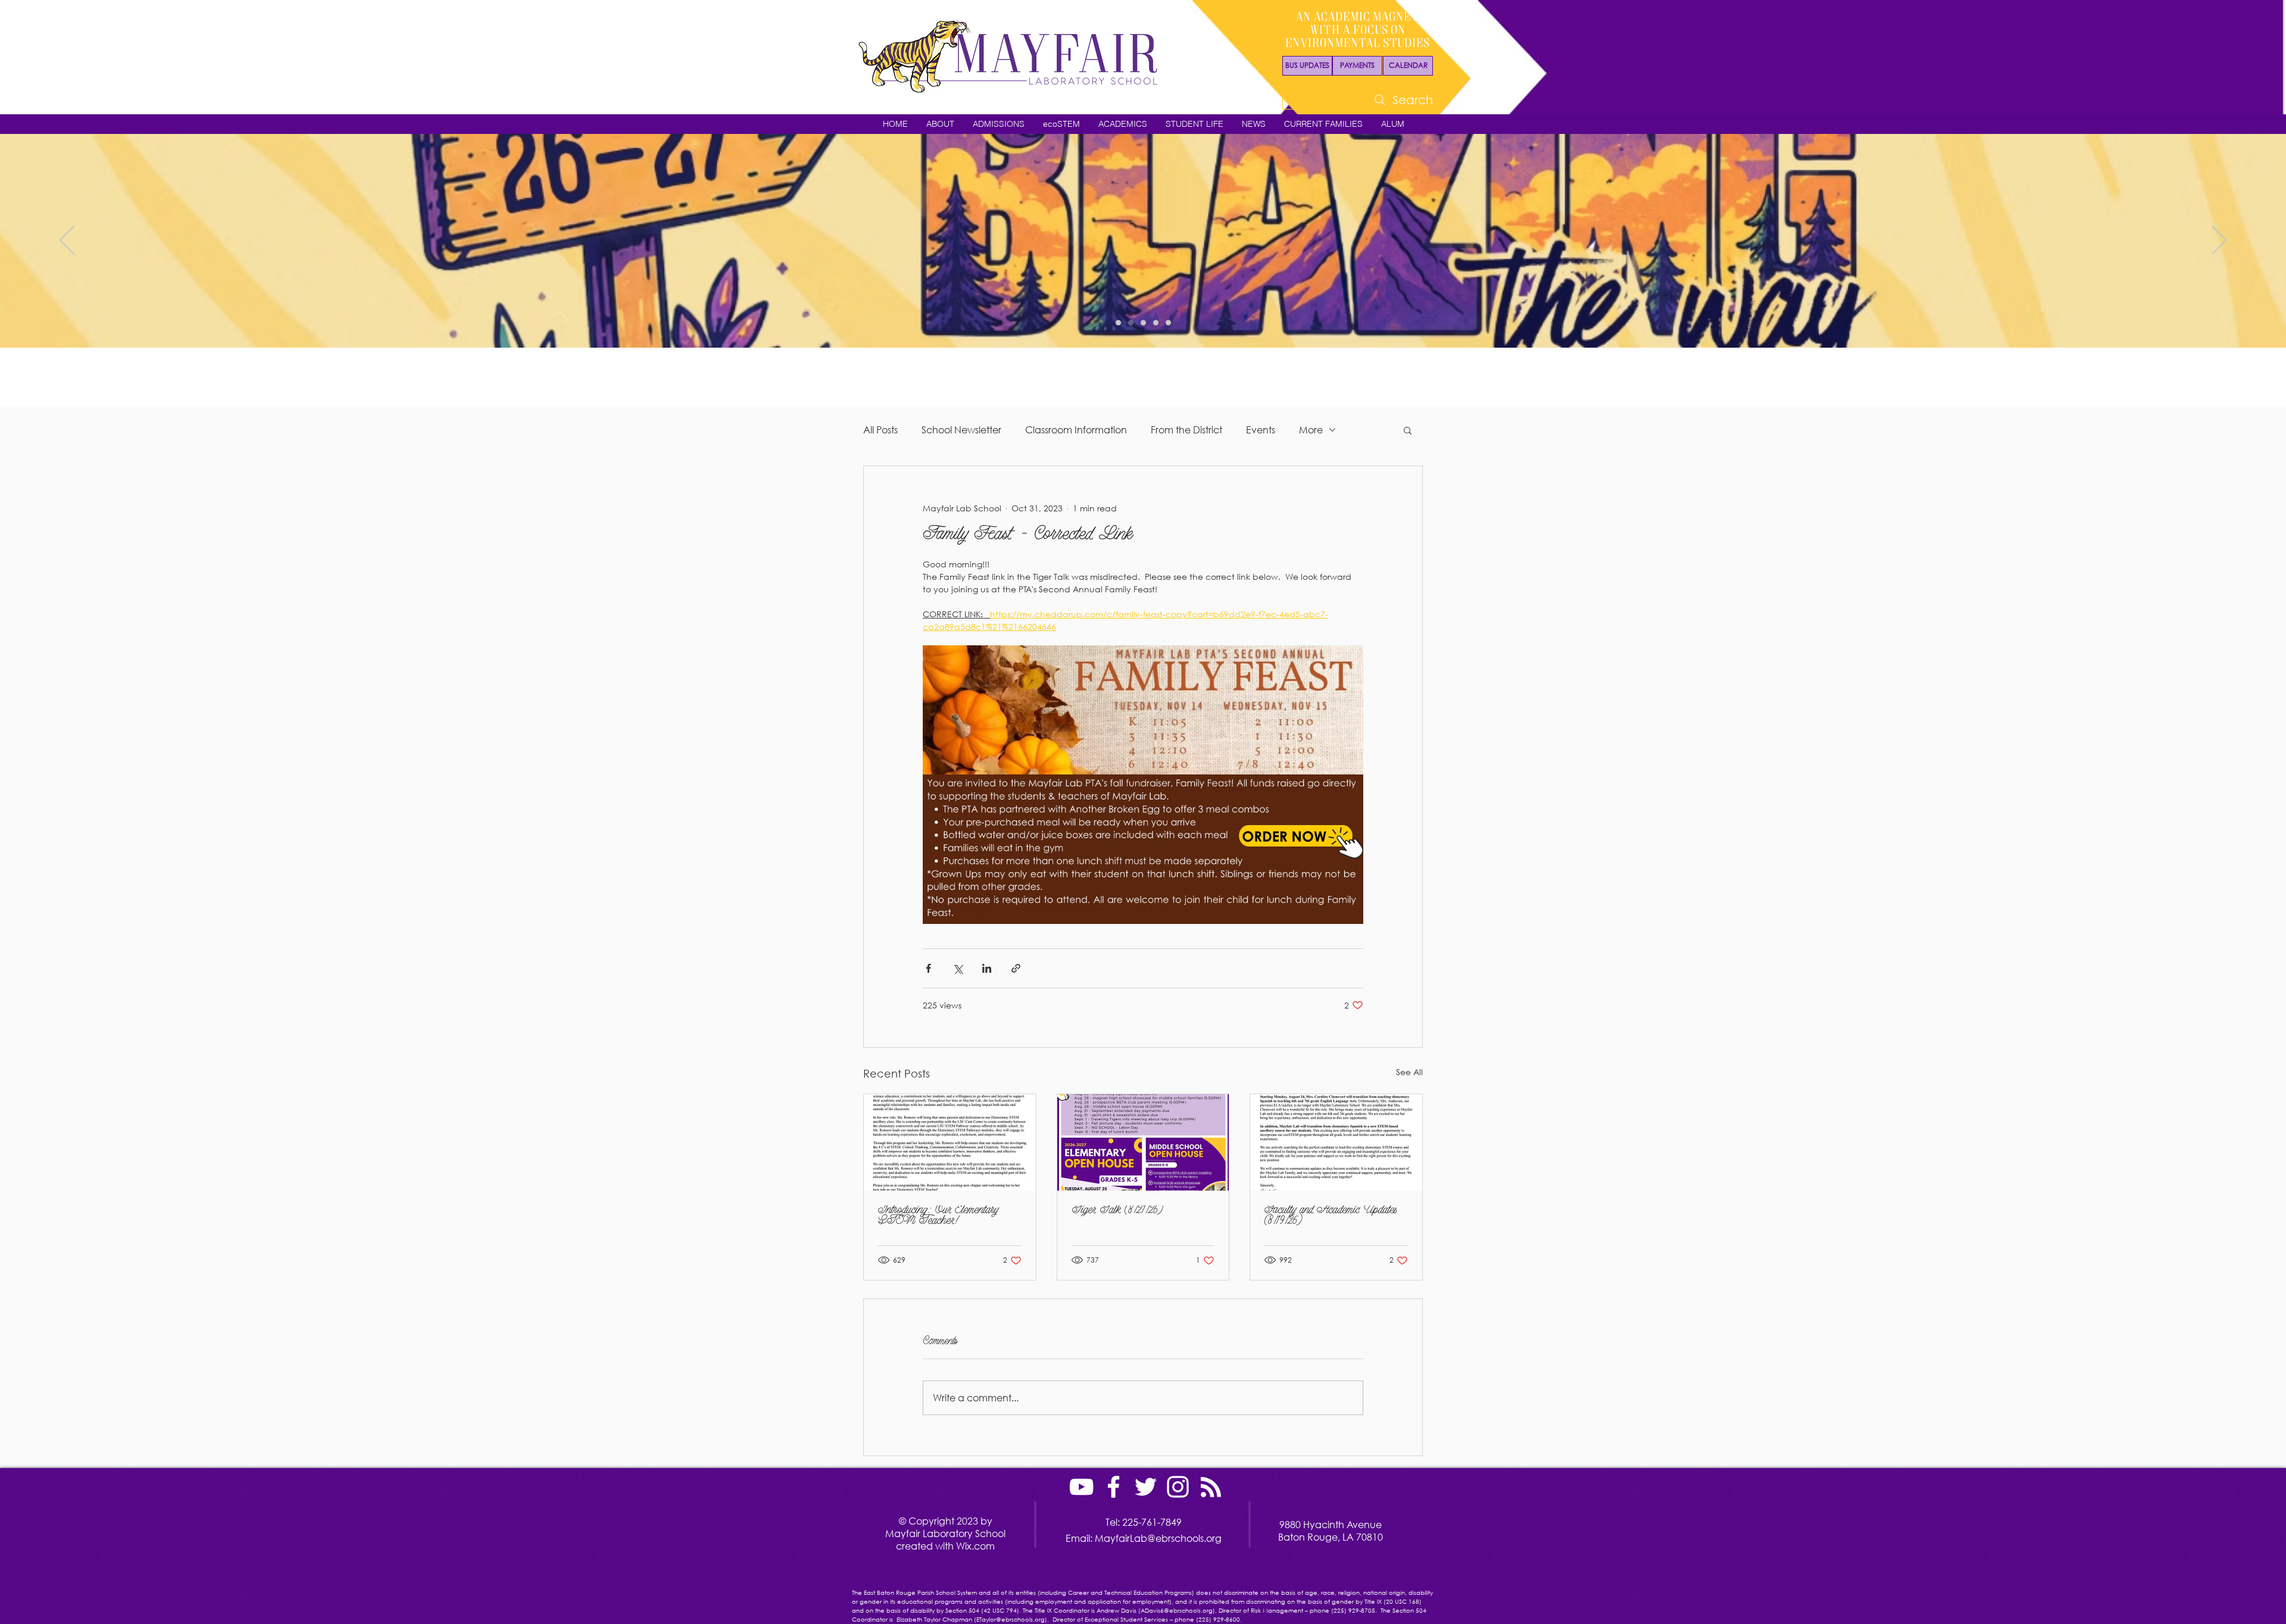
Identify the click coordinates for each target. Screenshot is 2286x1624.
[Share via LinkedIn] (987, 968)
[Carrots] (1143, 323)
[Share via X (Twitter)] (958, 968)
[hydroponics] (1156, 323)
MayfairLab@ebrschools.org (1158, 1538)
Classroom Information (1076, 430)
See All (1409, 1072)
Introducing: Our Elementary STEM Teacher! (938, 1216)
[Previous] (67, 241)
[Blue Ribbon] (1168, 323)
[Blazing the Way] (1131, 323)
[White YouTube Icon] (1081, 1487)
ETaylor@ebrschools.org (1011, 1620)
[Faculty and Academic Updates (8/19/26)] (1336, 1142)
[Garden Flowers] (1118, 323)
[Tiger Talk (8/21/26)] (1143, 1142)
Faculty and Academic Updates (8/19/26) (1331, 1216)
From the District (1186, 430)
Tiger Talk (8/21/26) (1117, 1211)
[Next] (2219, 241)
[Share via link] (1016, 968)
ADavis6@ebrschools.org (1177, 1611)
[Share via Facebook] (928, 968)
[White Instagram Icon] (1178, 1487)
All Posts (880, 430)
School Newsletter (961, 430)
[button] (940, 124)
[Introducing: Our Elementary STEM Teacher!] (950, 1142)
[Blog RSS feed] (1211, 1488)
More (1311, 430)
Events (1261, 430)
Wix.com (975, 1546)
